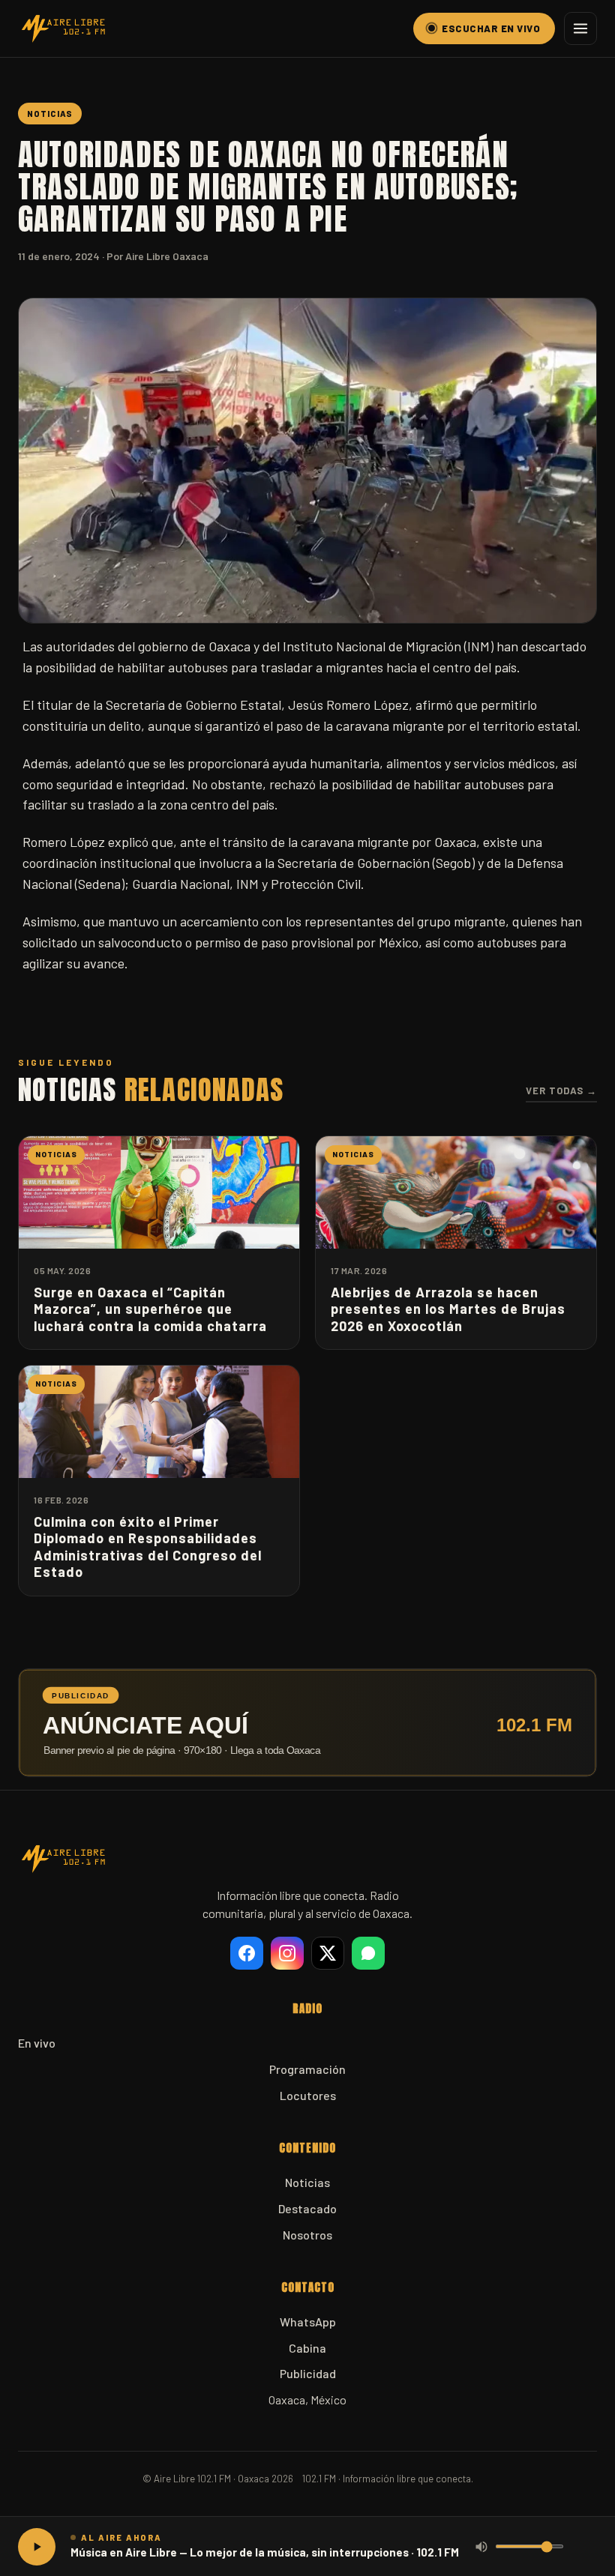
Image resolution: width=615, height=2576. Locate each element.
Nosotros (307, 2235)
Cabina (307, 2348)
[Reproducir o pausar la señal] (37, 2547)
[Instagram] (287, 1953)
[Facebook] (247, 1953)
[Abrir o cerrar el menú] (580, 28)
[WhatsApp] (368, 1953)
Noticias (307, 2182)
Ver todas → (561, 1091)
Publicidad (308, 2373)
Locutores (308, 2095)
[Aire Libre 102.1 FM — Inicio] (63, 28)
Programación (307, 2069)
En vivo (37, 2043)
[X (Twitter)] (328, 1953)
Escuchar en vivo (491, 28)
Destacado (307, 2208)
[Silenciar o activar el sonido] (481, 2547)
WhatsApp (308, 2322)
